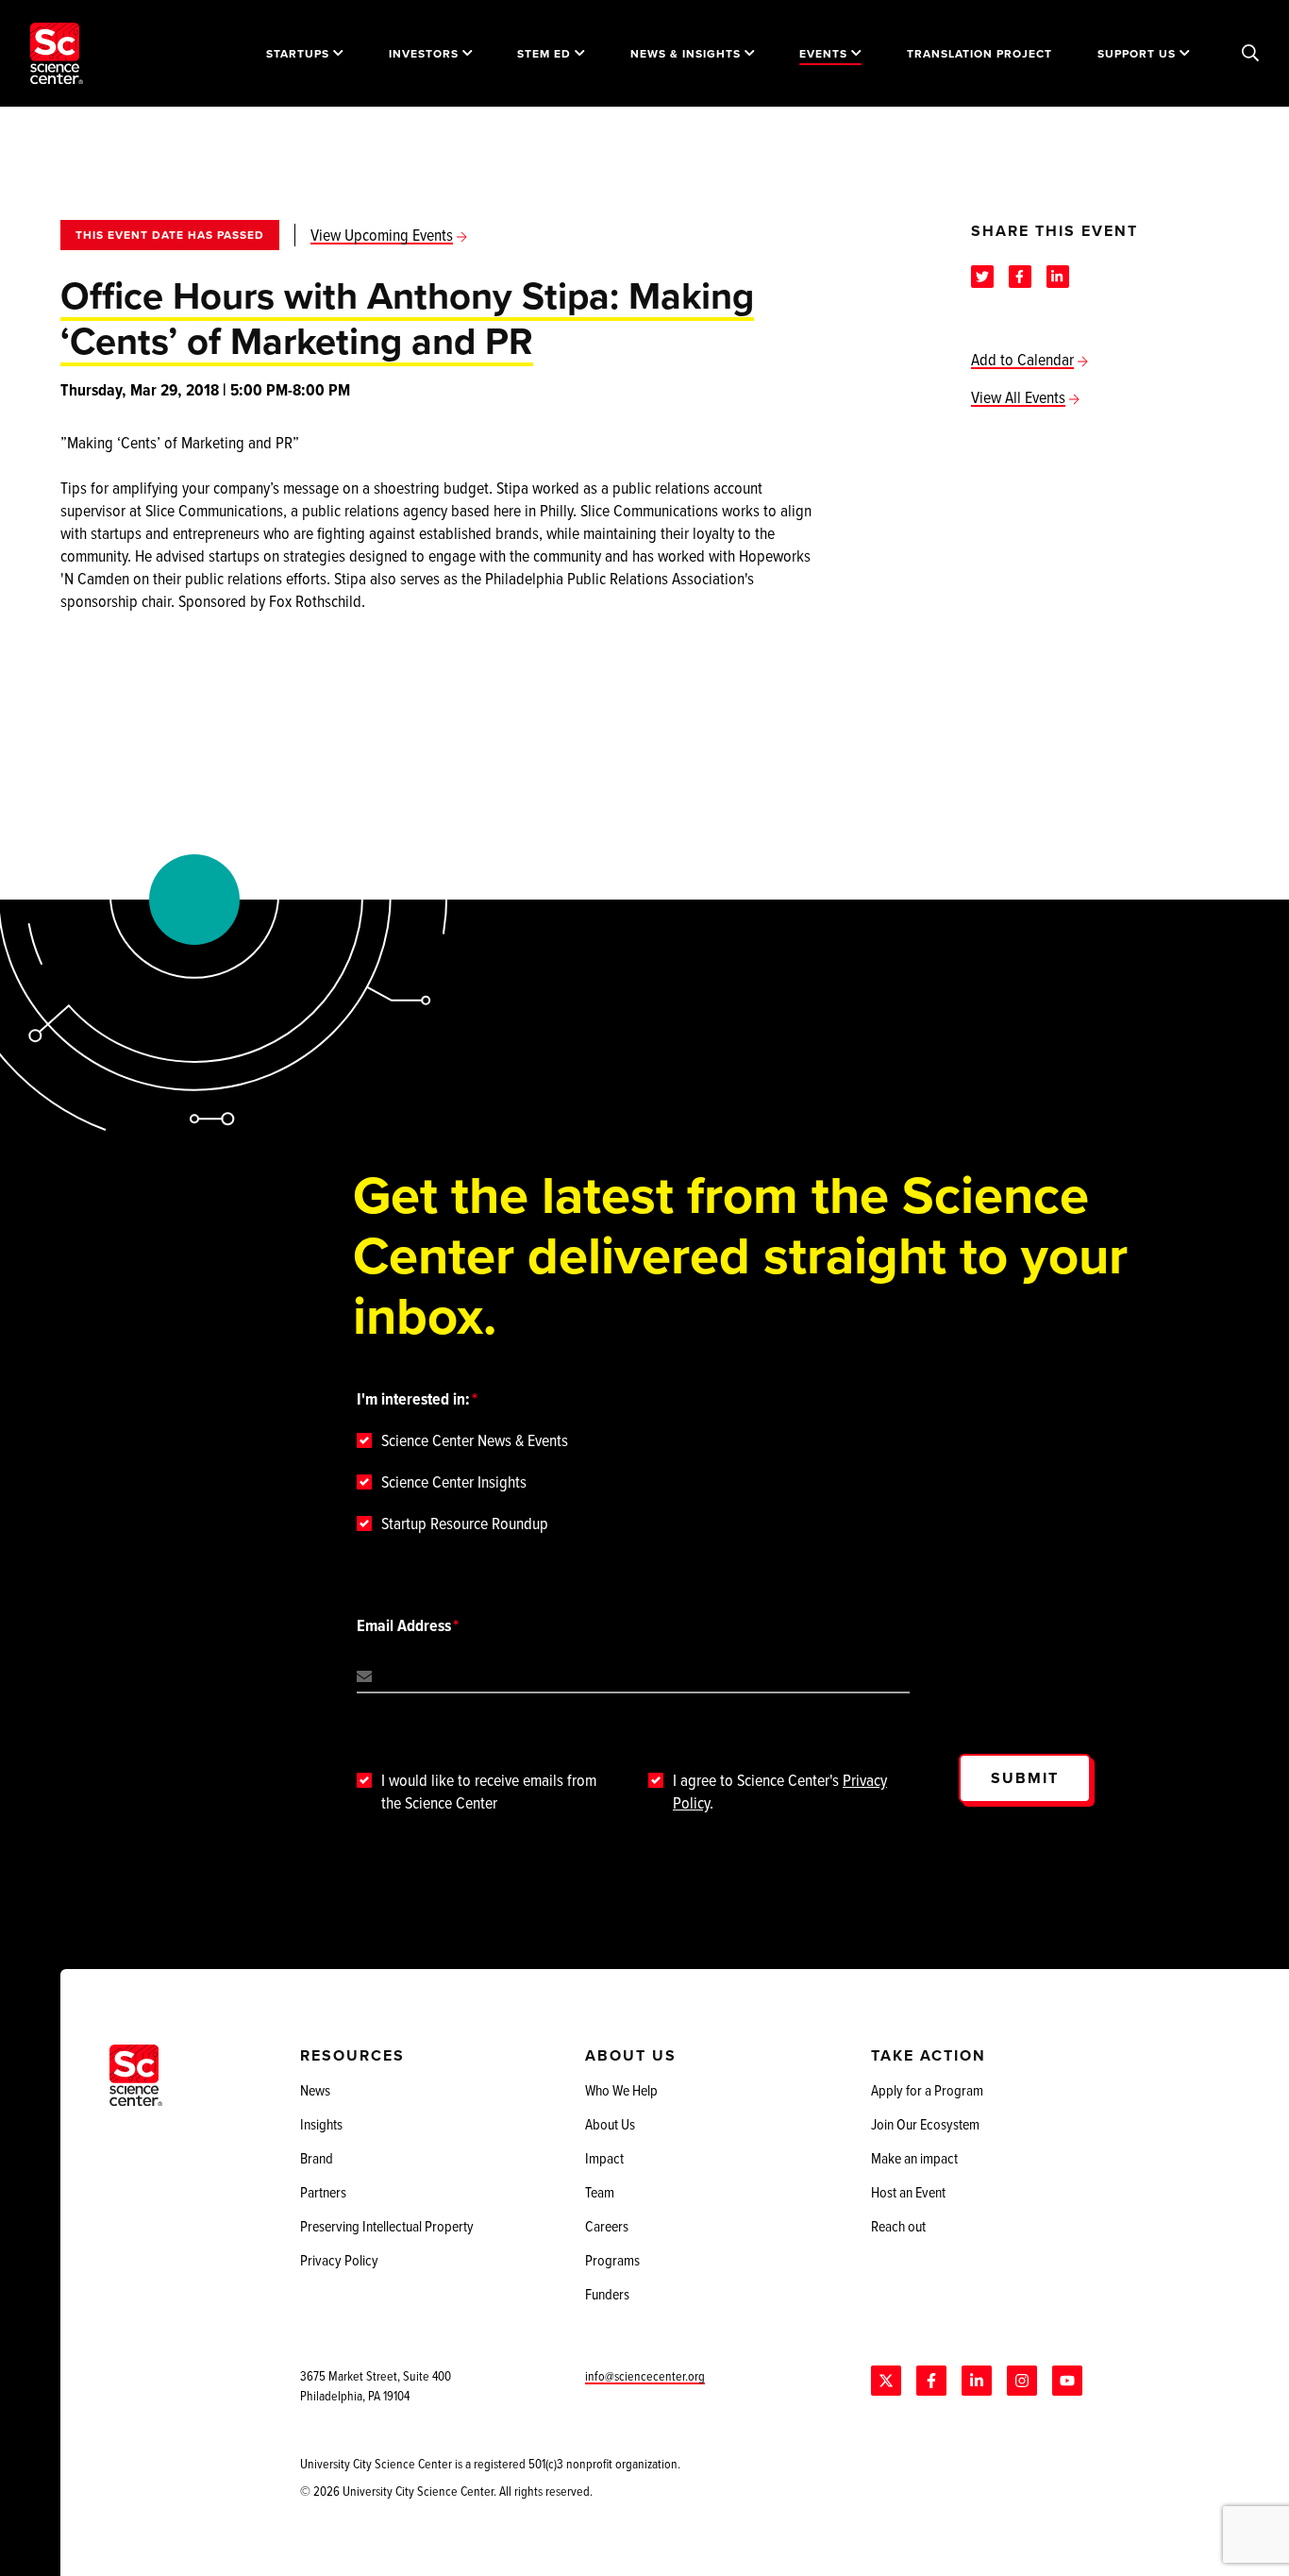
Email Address (404, 1625)
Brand (317, 2158)
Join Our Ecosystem (925, 2124)
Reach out (898, 2226)
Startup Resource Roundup (465, 1524)
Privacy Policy (339, 2260)
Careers (607, 2226)
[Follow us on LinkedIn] (977, 2381)
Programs (612, 2260)
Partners (323, 2192)
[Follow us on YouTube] (1067, 2381)
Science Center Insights (454, 1482)
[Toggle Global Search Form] (1250, 54)
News (315, 2090)
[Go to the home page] (57, 53)
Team (600, 2192)
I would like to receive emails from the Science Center (489, 1792)
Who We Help (621, 2090)
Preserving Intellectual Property (387, 2226)
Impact (604, 2158)
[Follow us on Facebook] (931, 2381)
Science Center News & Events (475, 1440)
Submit (1025, 1778)
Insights (321, 2124)
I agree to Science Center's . (780, 1792)
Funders (607, 2294)
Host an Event (908, 2192)
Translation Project (979, 53)
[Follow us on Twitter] (886, 2381)
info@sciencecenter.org (645, 2375)
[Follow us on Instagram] (1022, 2381)
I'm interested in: (413, 1399)
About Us (610, 2124)
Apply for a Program (927, 2090)
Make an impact (914, 2158)
